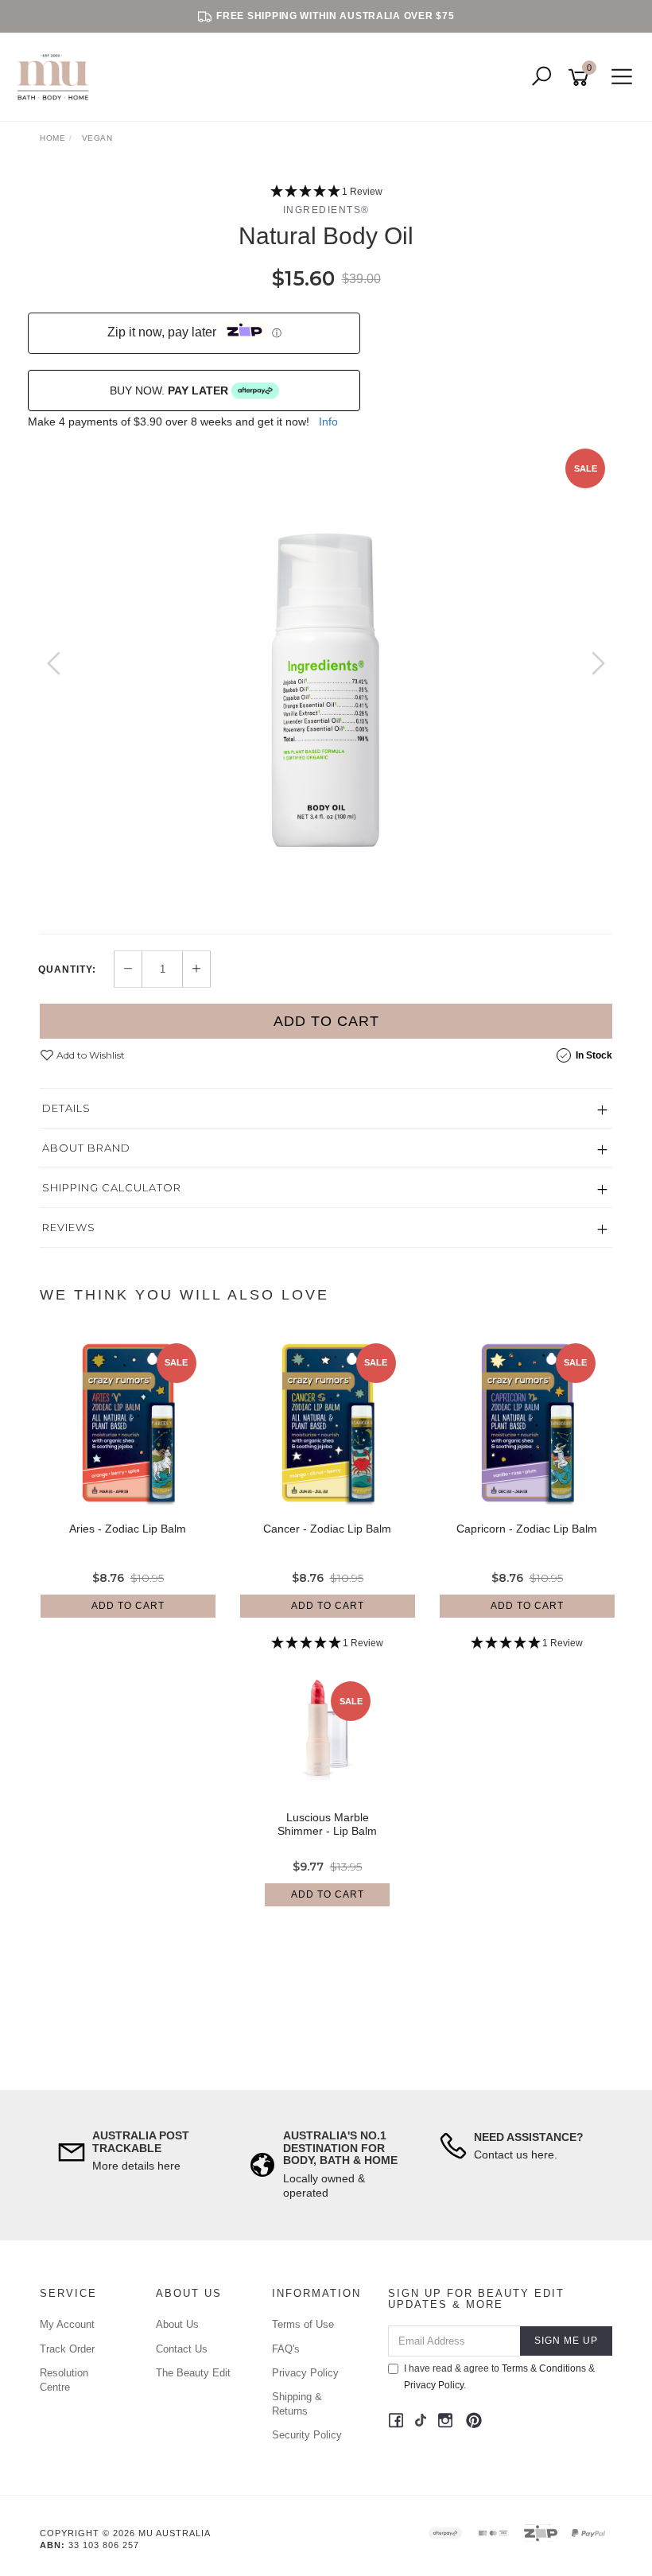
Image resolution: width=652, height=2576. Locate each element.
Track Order (67, 2349)
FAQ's (286, 2349)
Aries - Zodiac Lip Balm (128, 1529)
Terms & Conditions (544, 2368)
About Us (177, 2324)
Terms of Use (303, 2324)
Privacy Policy (305, 2373)
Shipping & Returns (297, 2404)
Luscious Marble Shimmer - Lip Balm (327, 1824)
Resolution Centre (64, 2380)
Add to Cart (326, 1021)
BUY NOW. (169, 390)
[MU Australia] (57, 76)
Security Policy (307, 2435)
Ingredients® (326, 210)
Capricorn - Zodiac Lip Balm (527, 1529)
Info (328, 422)
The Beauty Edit (193, 2373)
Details (66, 1108)
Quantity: (67, 969)
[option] (326, 679)
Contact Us (182, 2349)
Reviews (69, 1227)
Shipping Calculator (112, 1187)
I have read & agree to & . (499, 2377)
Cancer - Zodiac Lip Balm (327, 1529)
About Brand (86, 1148)
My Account (67, 2324)
